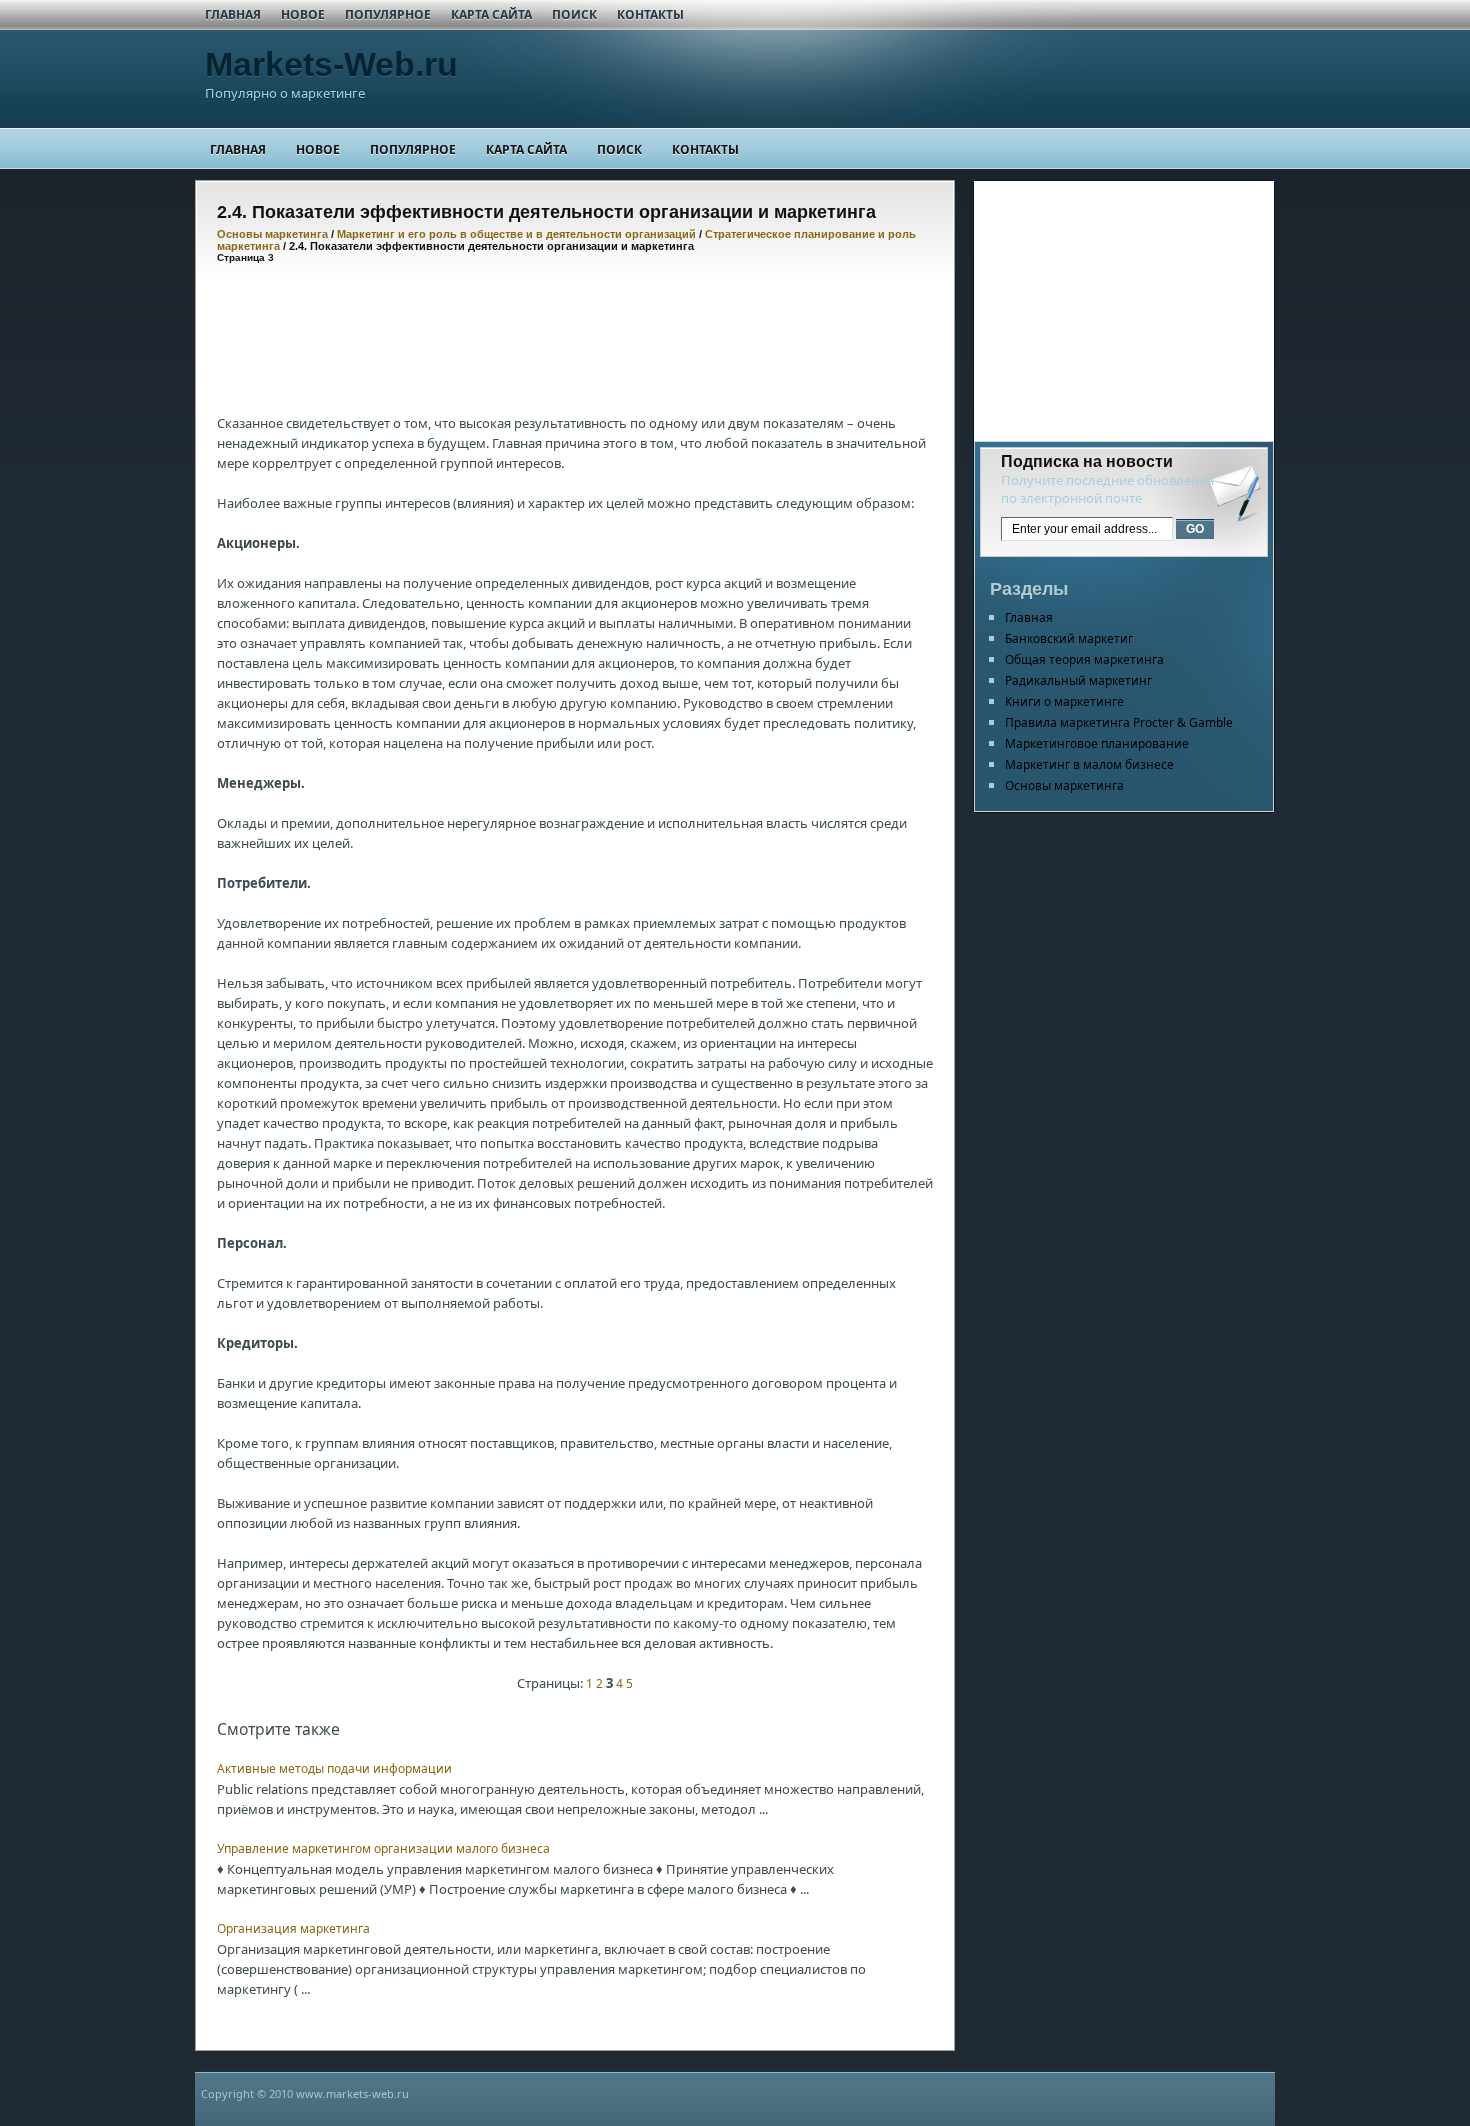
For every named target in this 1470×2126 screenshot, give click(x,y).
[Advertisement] (581, 323)
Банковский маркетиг (1069, 638)
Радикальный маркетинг (1078, 680)
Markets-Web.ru (331, 64)
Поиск (574, 14)
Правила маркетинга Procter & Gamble (1119, 722)
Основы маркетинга (272, 234)
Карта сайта (491, 14)
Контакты (650, 14)
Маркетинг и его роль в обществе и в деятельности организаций (516, 234)
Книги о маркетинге (1064, 701)
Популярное (388, 14)
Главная (233, 14)
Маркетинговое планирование (1097, 743)
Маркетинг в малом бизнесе (1089, 764)
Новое (303, 14)
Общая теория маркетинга (1084, 659)
